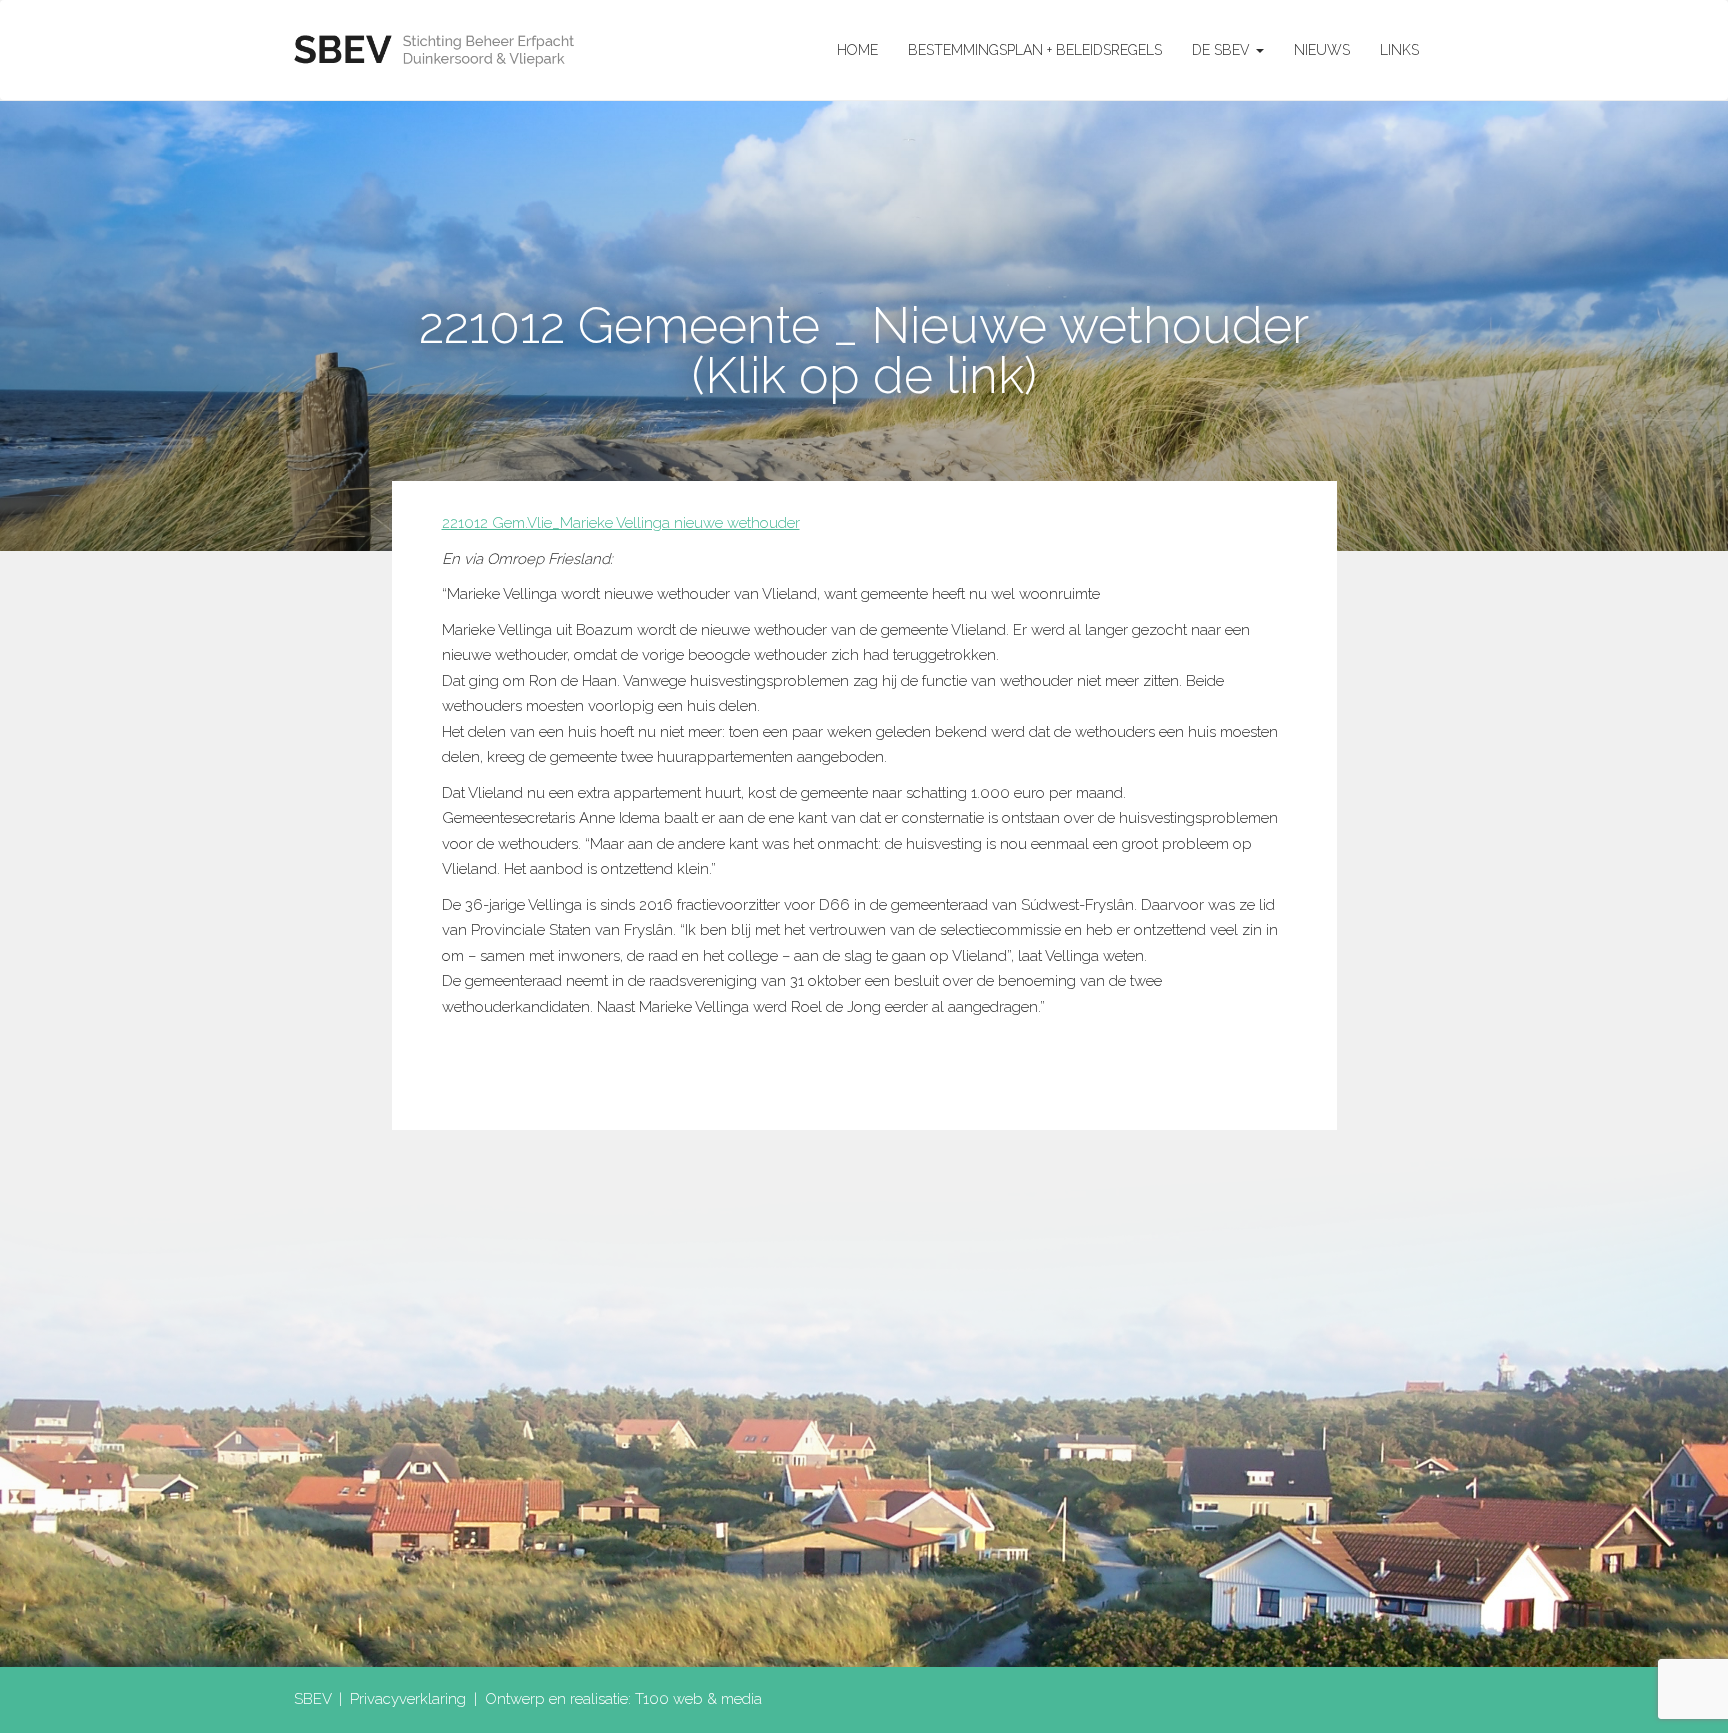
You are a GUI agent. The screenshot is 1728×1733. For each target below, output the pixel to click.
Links (1399, 50)
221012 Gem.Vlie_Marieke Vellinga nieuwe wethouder (621, 523)
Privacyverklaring (408, 1699)
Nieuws (1322, 50)
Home (857, 50)
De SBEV (1223, 50)
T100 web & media (698, 1699)
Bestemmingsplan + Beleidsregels (1035, 50)
